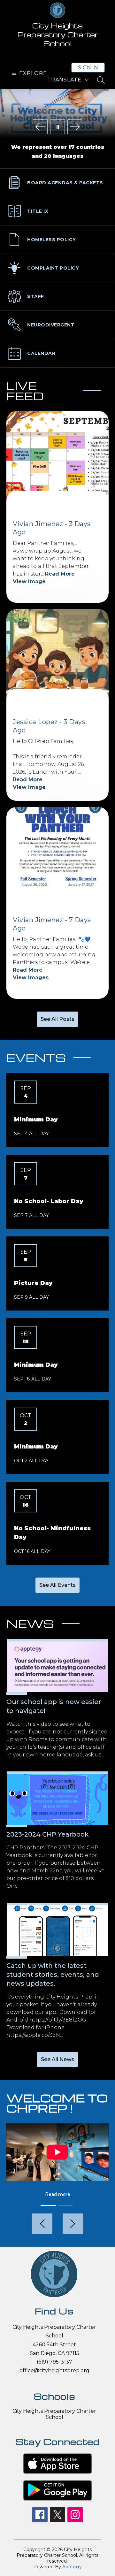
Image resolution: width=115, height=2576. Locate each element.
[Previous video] (42, 2224)
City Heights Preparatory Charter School (54, 2414)
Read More (60, 574)
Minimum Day (36, 1120)
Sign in (88, 68)
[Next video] (73, 2224)
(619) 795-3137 (54, 2362)
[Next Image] (75, 127)
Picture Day (33, 1283)
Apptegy (72, 2567)
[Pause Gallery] (57, 127)
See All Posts (57, 1019)
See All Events (57, 1585)
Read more (58, 2194)
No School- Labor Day (49, 1201)
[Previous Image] (40, 127)
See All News (57, 2059)
